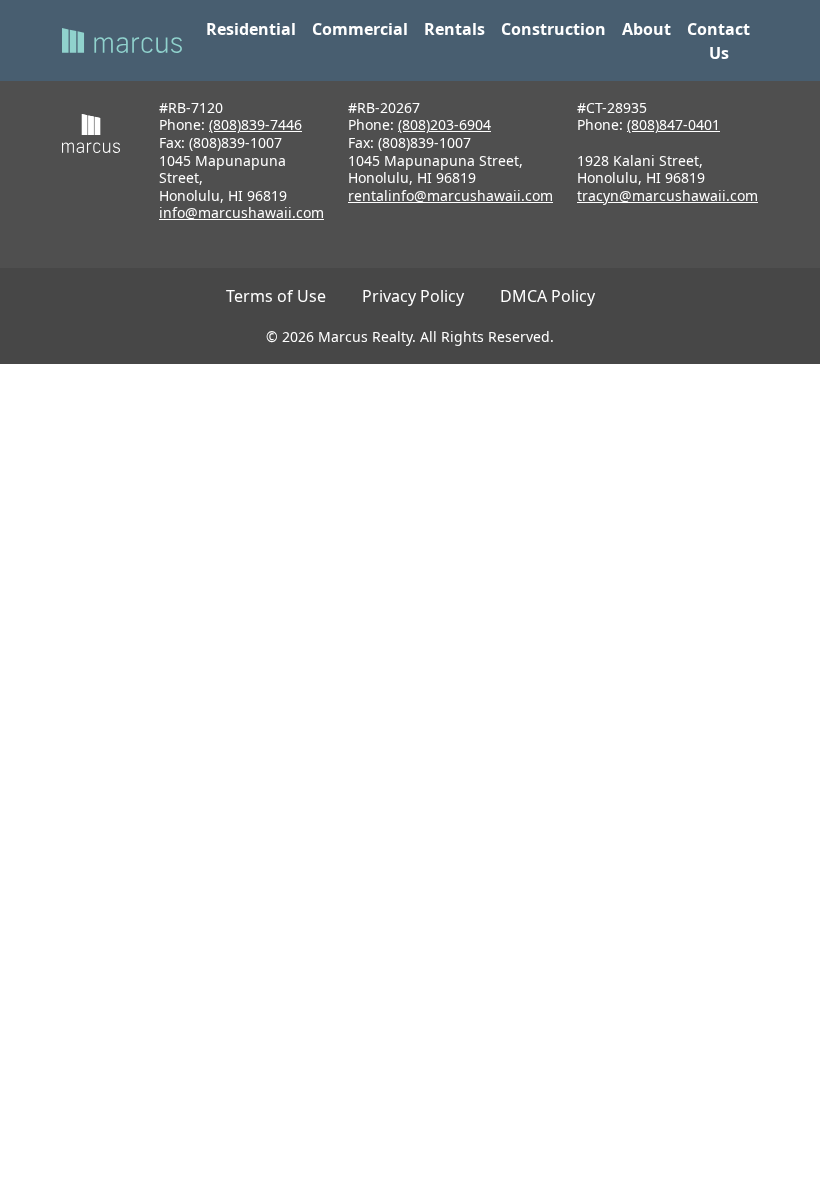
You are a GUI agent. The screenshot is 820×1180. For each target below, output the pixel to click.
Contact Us (718, 41)
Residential (251, 29)
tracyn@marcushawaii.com (667, 195)
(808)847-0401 (673, 124)
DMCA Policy (547, 296)
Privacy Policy (413, 296)
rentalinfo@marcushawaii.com (450, 195)
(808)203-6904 (444, 124)
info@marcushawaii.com (241, 212)
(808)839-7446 (255, 124)
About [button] (646, 29)
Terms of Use (276, 296)
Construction (553, 29)
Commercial (360, 29)
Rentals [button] (454, 29)
